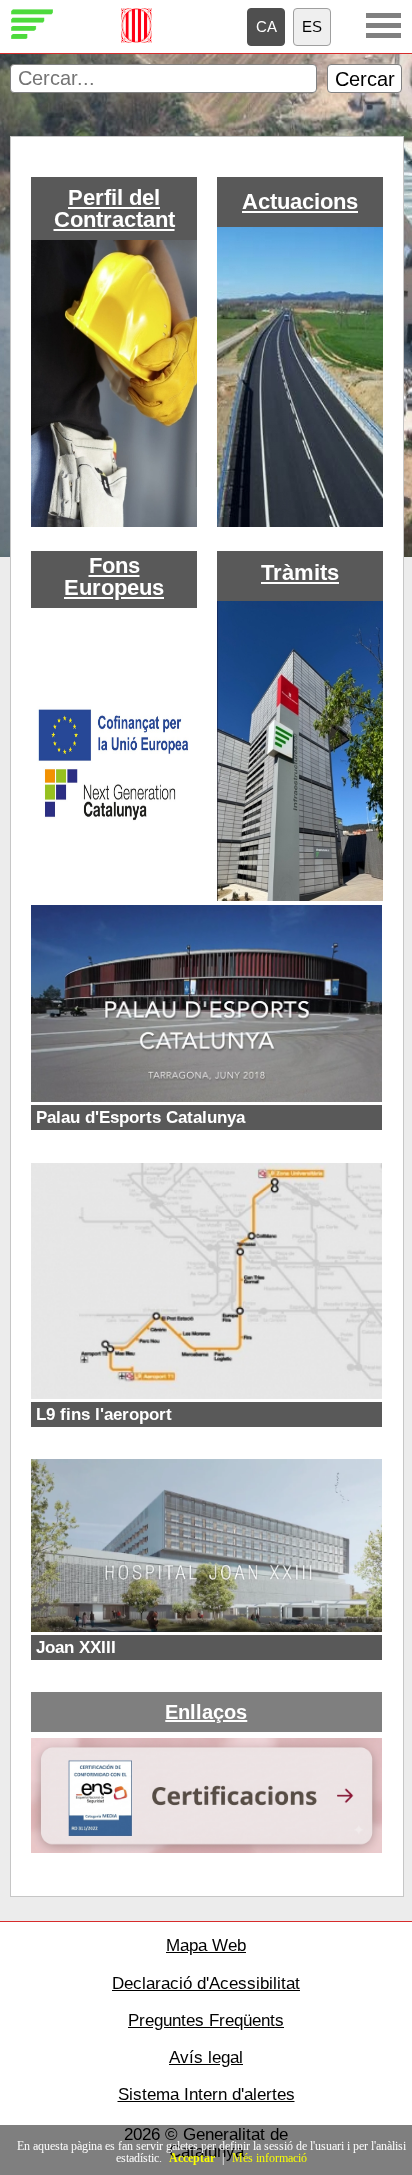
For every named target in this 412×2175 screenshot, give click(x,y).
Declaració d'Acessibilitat (206, 1983)
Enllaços (206, 1712)
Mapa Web (206, 1945)
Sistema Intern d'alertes (206, 2094)
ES (312, 26)
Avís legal (206, 2057)
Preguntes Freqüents (206, 2020)
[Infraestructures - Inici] (32, 36)
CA (266, 26)
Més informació (269, 2158)
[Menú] (383, 25)
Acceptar (192, 2158)
